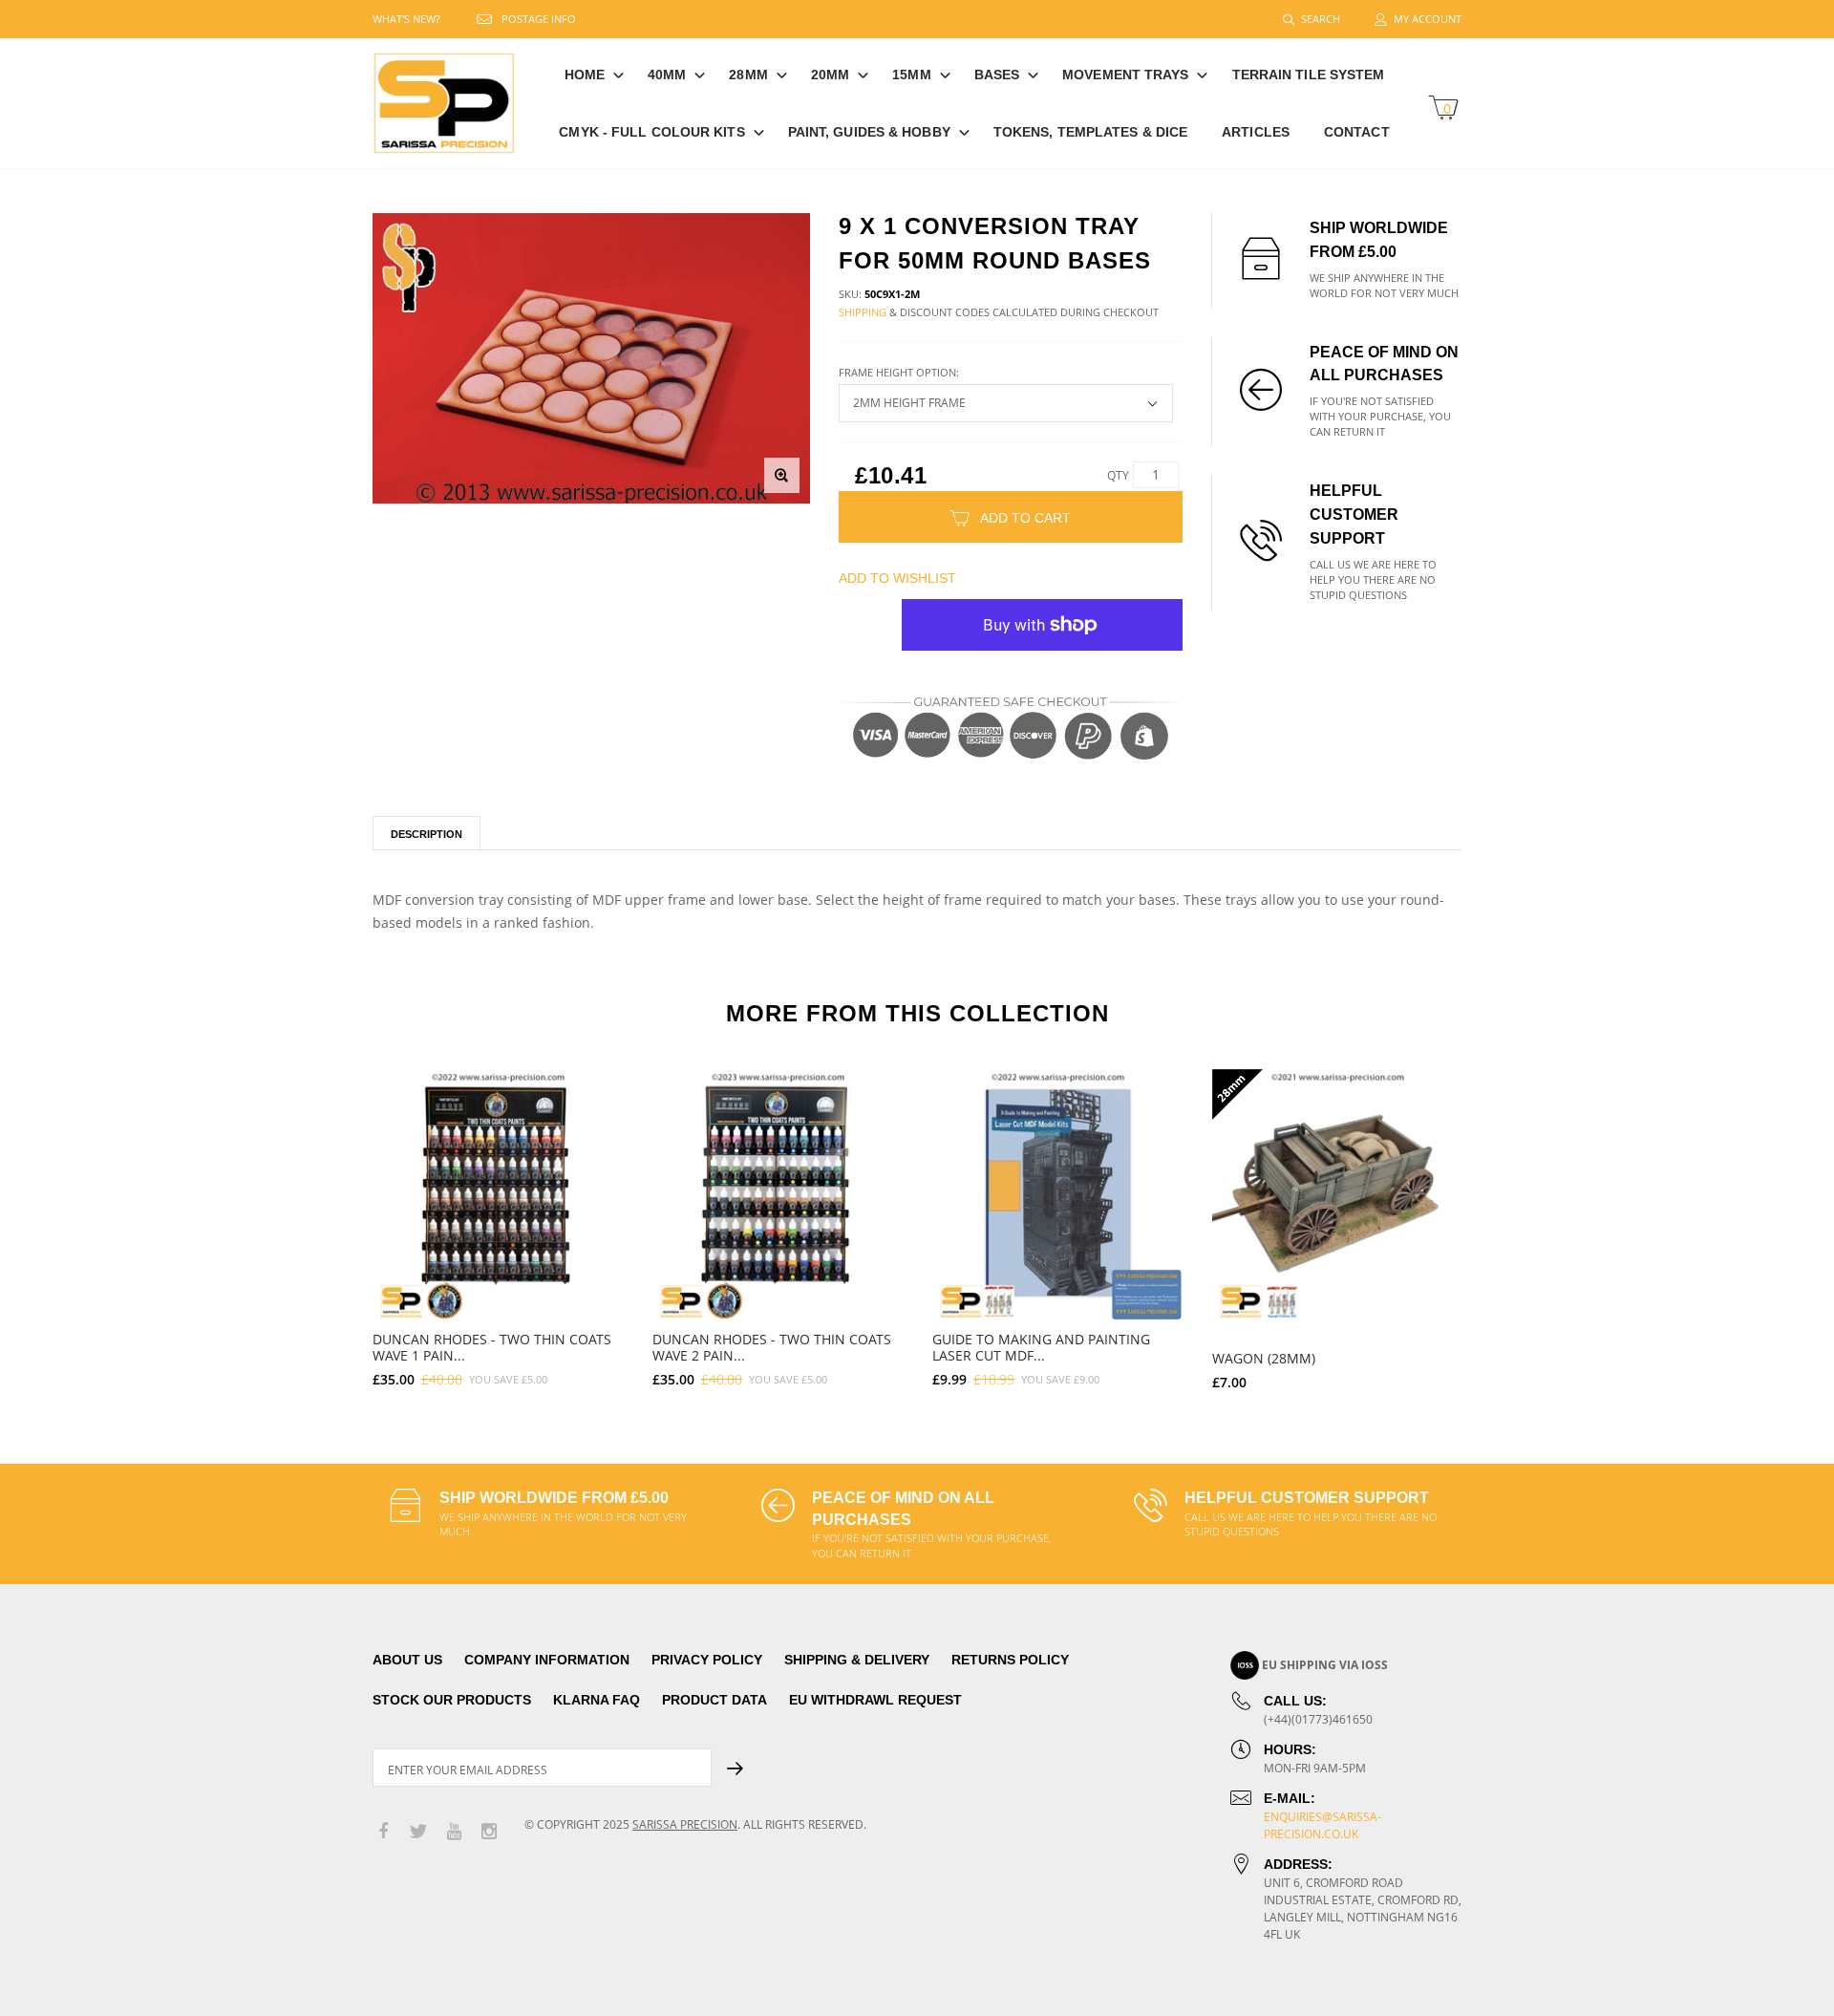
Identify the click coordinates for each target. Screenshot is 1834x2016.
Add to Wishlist (897, 578)
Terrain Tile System (1309, 75)
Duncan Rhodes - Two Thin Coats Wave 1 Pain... (492, 1347)
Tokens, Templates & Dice (1090, 132)
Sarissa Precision (685, 1824)
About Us (407, 1660)
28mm (748, 75)
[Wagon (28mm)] (1338, 1195)
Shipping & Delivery (857, 1660)
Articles (1256, 132)
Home (585, 75)
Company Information (547, 1660)
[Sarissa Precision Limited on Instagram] (489, 1832)
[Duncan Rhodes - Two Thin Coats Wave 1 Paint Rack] (498, 1195)
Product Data (714, 1700)
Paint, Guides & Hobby (869, 132)
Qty (1118, 475)
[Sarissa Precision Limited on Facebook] (383, 1832)
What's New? (406, 19)
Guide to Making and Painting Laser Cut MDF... (1041, 1347)
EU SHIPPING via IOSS (1325, 1665)
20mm (830, 75)
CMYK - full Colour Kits (651, 132)
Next (1503, 1221)
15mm (911, 75)
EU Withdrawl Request (875, 1700)
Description (427, 834)
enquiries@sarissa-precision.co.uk (1322, 1825)
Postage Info (539, 19)
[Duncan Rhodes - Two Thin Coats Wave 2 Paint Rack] (778, 1195)
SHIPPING (863, 312)
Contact (1357, 132)
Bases (997, 75)
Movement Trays (1125, 75)
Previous (331, 1221)
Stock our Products (452, 1700)
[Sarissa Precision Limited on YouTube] (454, 1832)
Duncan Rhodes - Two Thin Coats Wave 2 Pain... (772, 1347)
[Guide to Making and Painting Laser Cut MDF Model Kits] (1058, 1195)
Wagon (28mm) (1264, 1358)
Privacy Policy (707, 1660)
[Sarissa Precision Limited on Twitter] (418, 1832)
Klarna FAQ (597, 1700)
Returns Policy (1010, 1660)
